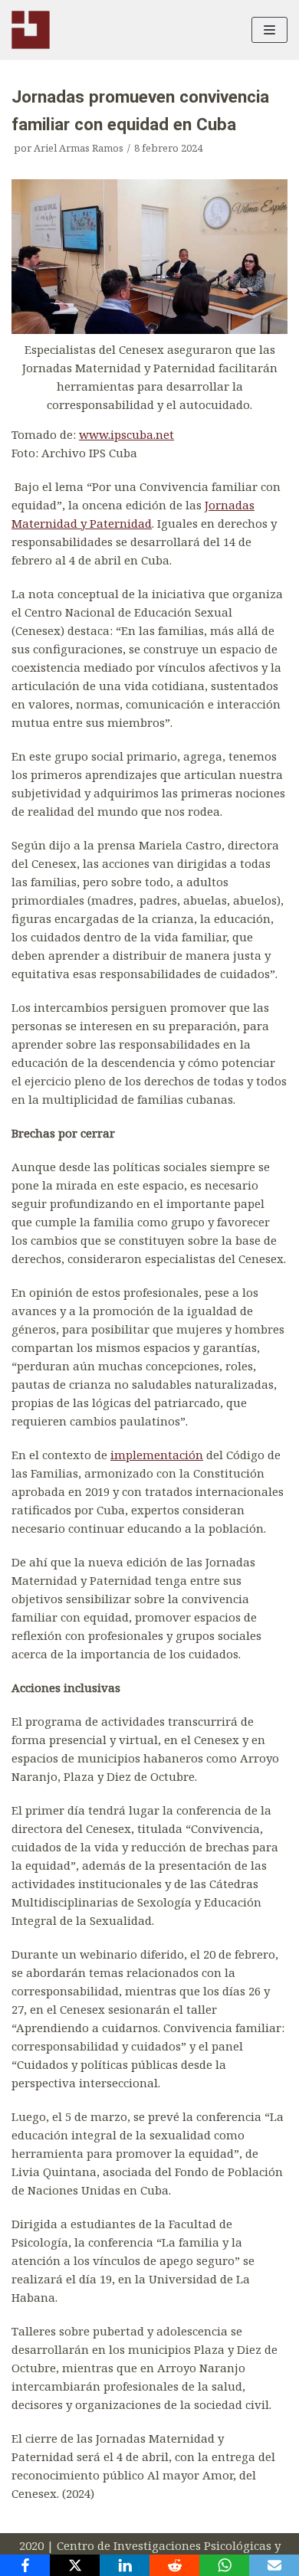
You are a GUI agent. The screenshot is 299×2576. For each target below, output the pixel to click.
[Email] (274, 2565)
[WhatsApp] (224, 2565)
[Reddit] (174, 2565)
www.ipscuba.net (127, 434)
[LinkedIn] (125, 2565)
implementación (157, 1455)
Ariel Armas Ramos (79, 148)
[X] (75, 2565)
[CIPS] (31, 30)
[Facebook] (25, 2565)
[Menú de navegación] (269, 30)
